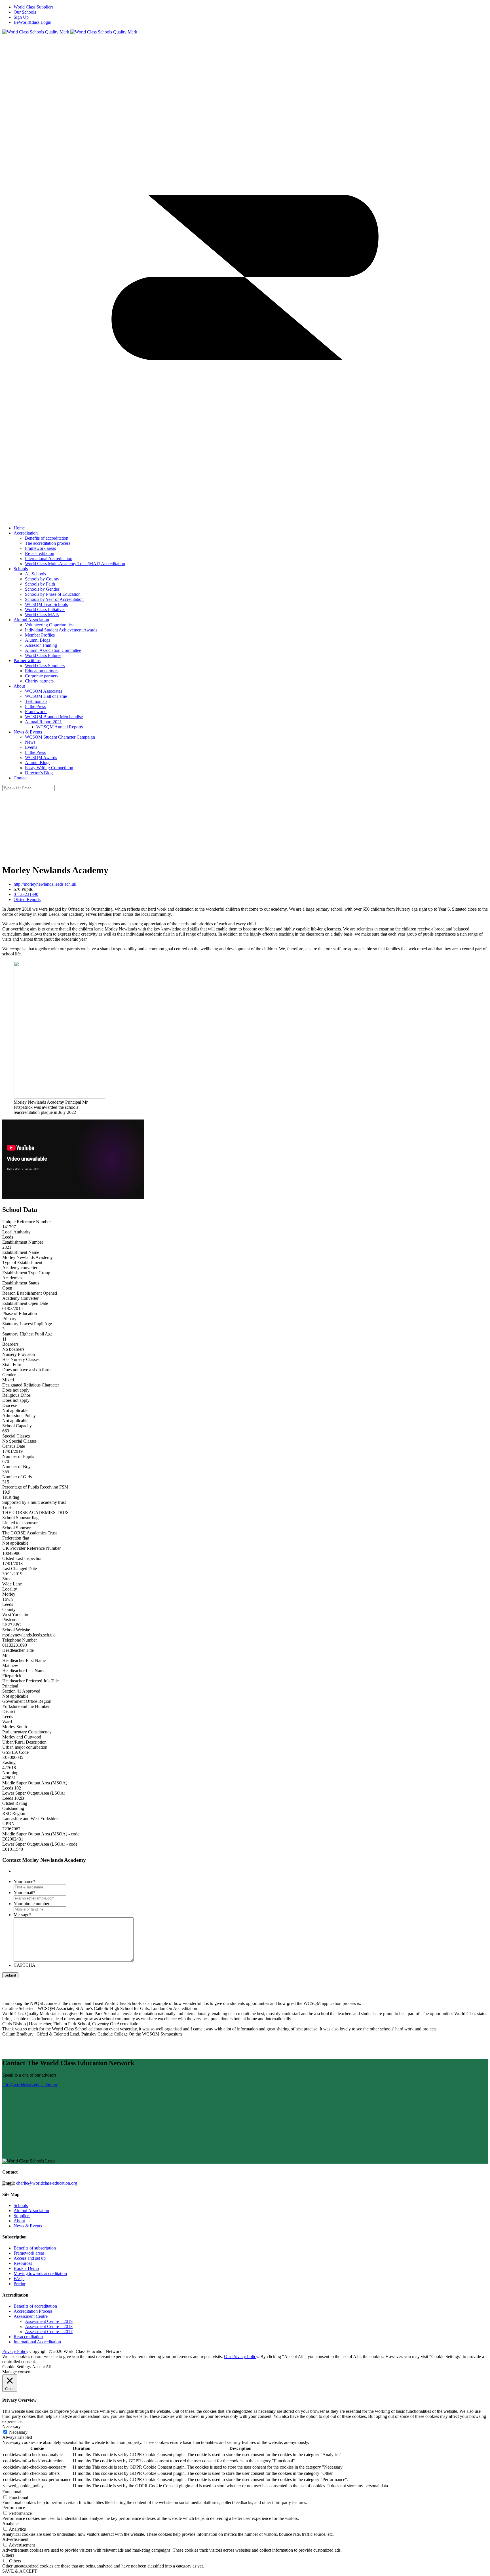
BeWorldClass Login (32, 22)
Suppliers (22, 2216)
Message (23, 1915)
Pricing (20, 2284)
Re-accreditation (28, 2337)
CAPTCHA (25, 1965)
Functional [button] (12, 2492)
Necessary (18, 2432)
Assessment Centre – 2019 (49, 2321)
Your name (25, 1881)
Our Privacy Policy (241, 2356)
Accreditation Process (33, 2311)
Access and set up (30, 2258)
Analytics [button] (11, 2523)
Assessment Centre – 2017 (49, 2332)
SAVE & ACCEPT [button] (20, 2571)
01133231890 (26, 894)
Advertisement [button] (15, 2539)
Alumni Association (31, 2211)
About (19, 2221)
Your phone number (31, 1904)
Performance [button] (14, 2508)
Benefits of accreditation (35, 2306)
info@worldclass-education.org (30, 2085)
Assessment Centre (31, 2316)
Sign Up (21, 17)
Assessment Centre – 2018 (49, 2326)
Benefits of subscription (35, 2248)
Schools (21, 2205)
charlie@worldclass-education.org (47, 2183)
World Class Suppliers (33, 7)
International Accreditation (37, 2342)
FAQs (19, 2279)
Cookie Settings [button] (16, 2367)
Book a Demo (26, 2268)
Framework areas (29, 2253)
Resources (23, 2263)
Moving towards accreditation (40, 2273)
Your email (25, 1893)
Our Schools (25, 12)
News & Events (28, 2226)
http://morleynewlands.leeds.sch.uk (45, 884)
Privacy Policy (15, 2351)
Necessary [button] (11, 2426)
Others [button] (8, 2555)
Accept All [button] (42, 2367)
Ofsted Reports (27, 899)
